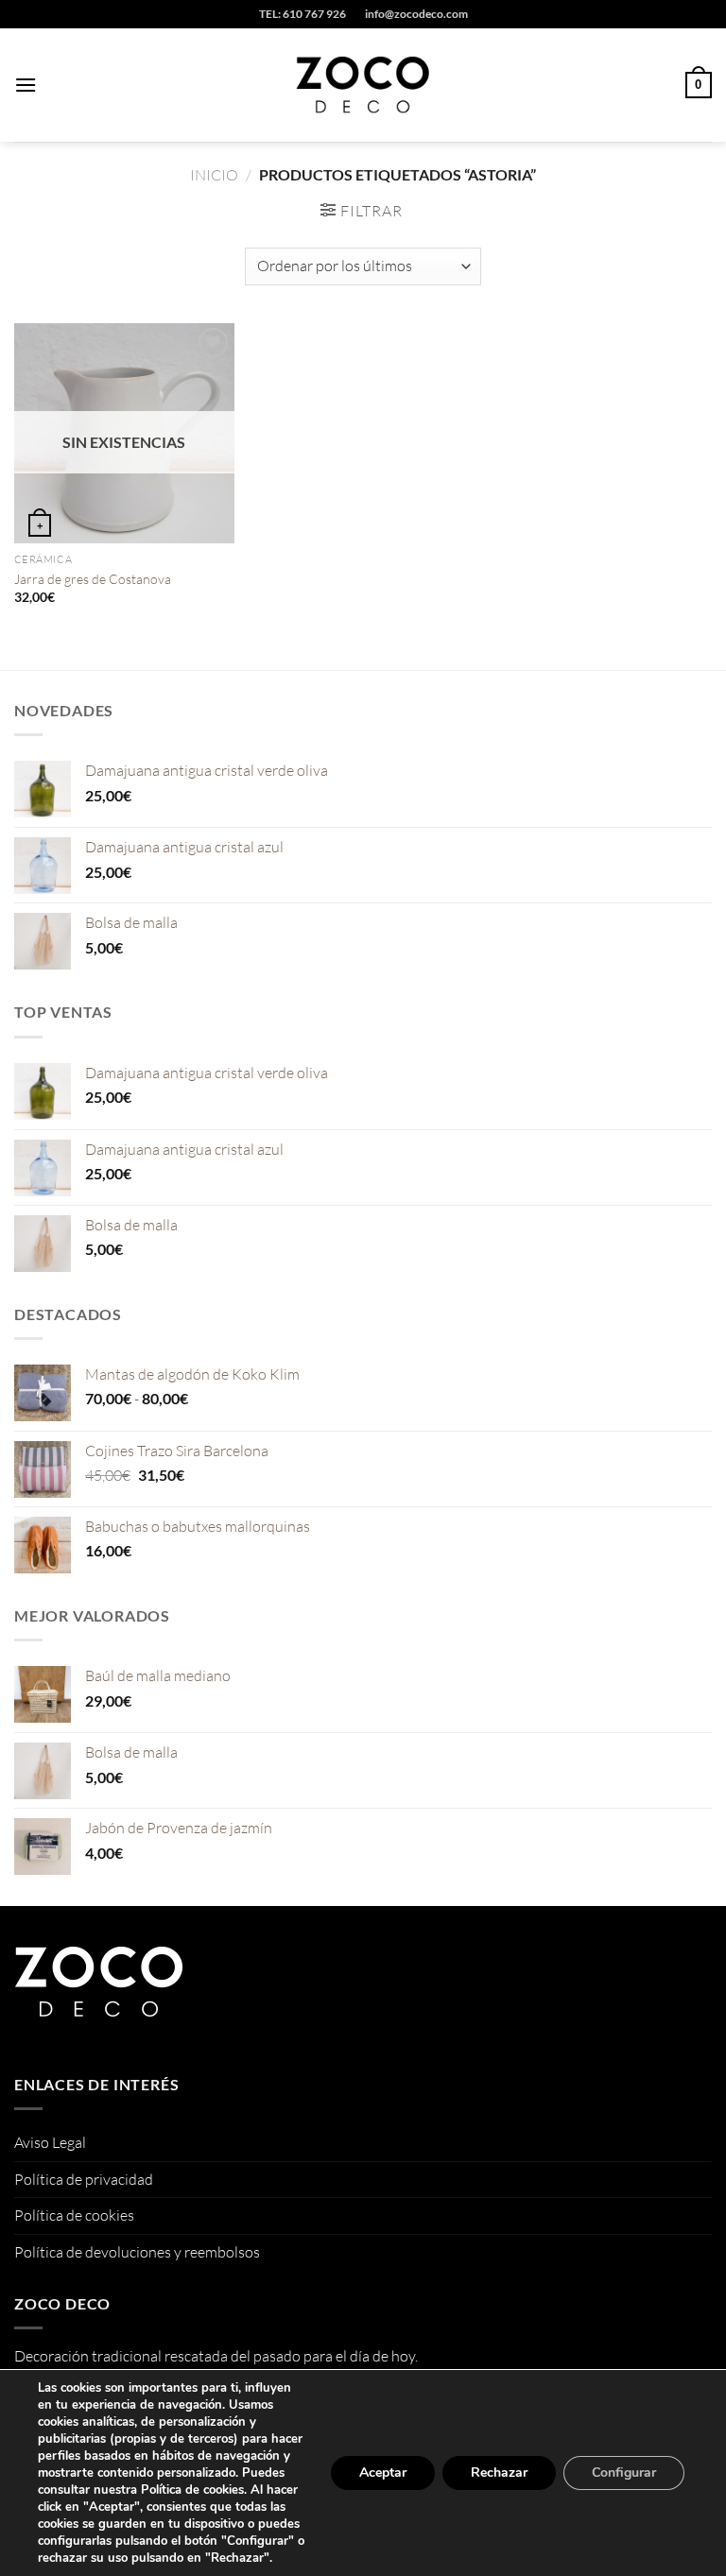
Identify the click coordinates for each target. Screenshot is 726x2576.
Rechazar (499, 2473)
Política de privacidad (84, 2179)
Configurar (624, 2473)
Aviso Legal (50, 2142)
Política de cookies (74, 2215)
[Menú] (26, 85)
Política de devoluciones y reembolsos (137, 2252)
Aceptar (383, 2473)
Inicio (214, 175)
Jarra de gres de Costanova (93, 579)
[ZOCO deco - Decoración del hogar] (363, 85)
